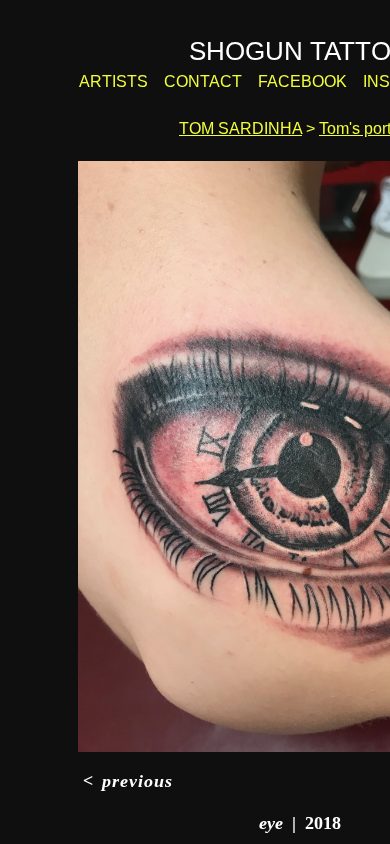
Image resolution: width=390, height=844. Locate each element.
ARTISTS (136, 82)
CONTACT (215, 82)
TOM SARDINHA (241, 129)
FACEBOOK (302, 82)
